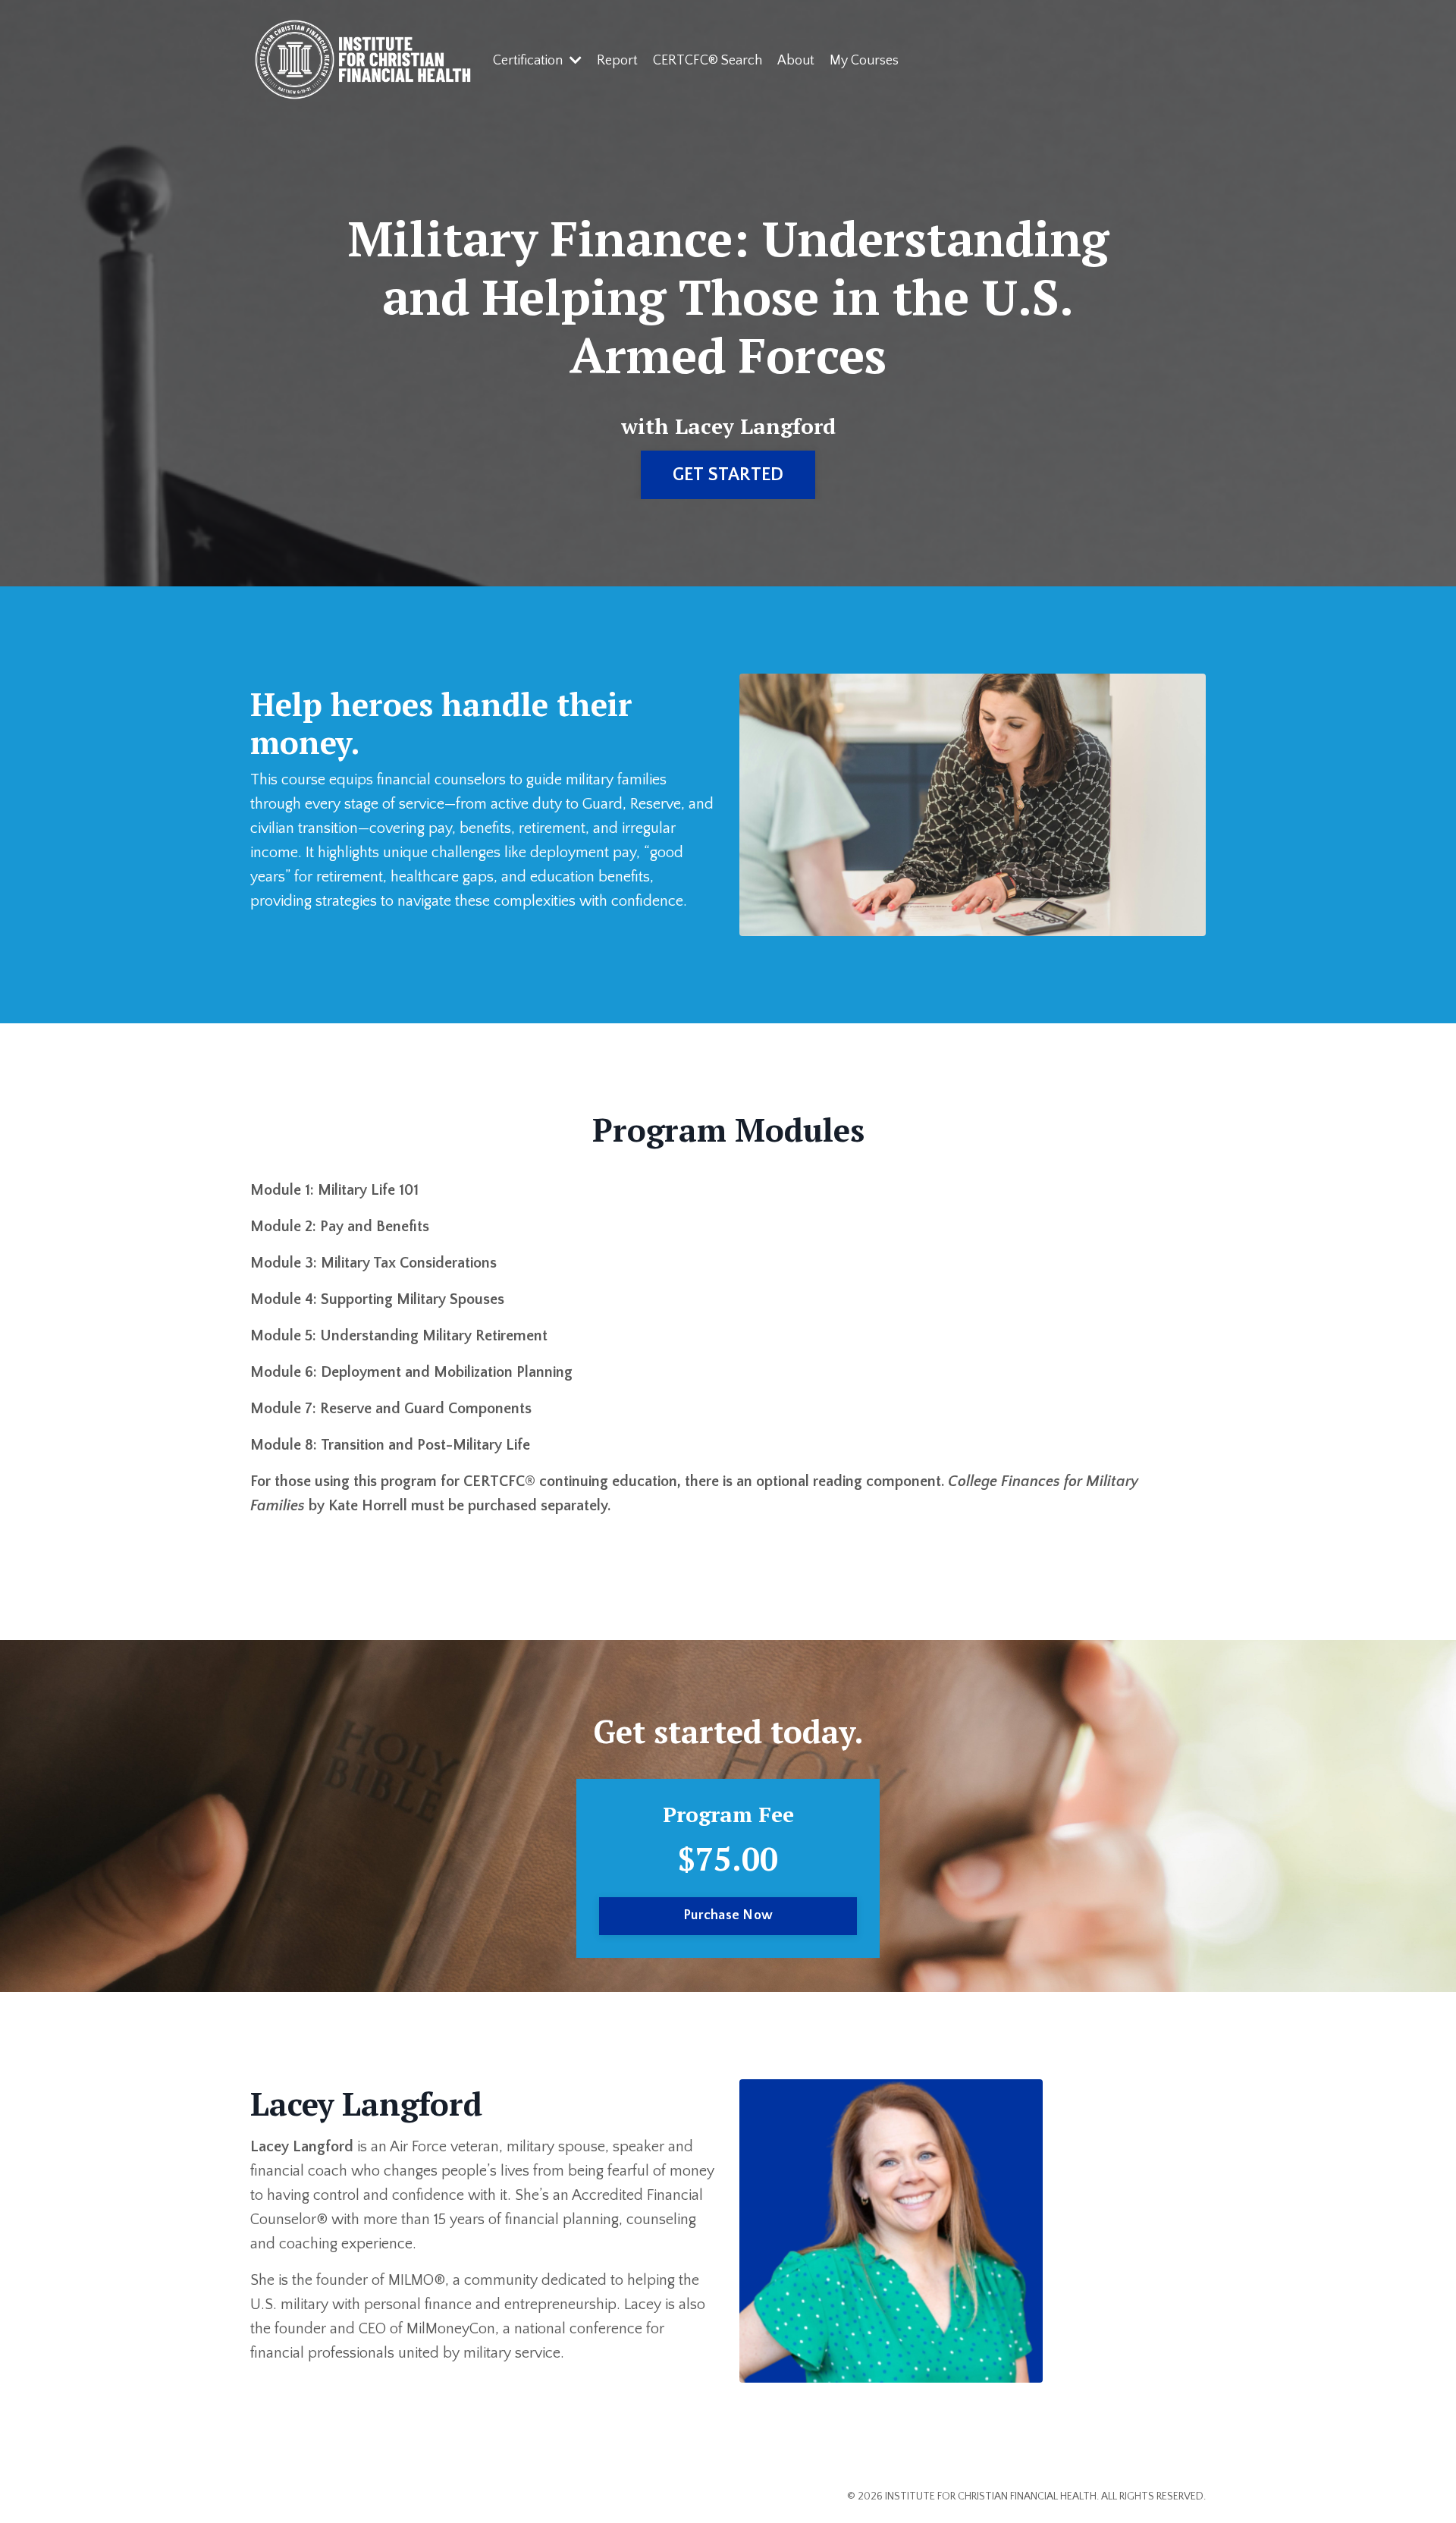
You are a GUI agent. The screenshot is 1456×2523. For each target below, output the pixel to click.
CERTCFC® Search (708, 61)
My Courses (864, 61)
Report (617, 61)
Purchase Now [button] (728, 1915)
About (796, 61)
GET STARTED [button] (728, 475)
